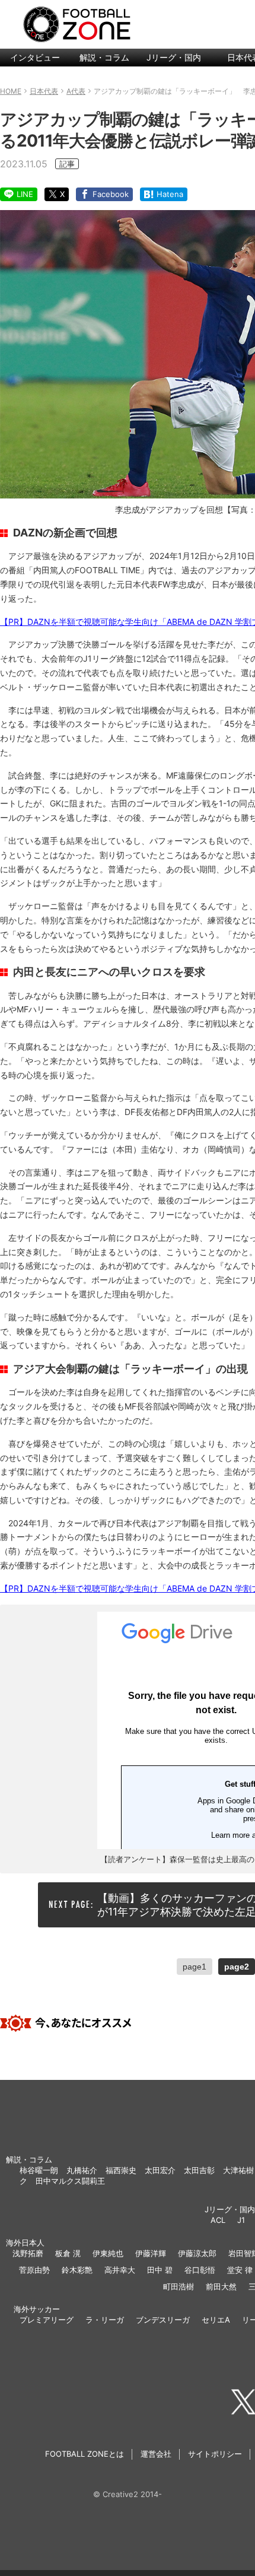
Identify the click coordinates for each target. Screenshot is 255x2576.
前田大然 (221, 2286)
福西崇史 (121, 2170)
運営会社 (156, 2454)
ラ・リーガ (105, 2320)
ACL (218, 2220)
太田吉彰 (199, 2170)
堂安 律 (240, 2270)
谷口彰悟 (200, 2270)
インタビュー (35, 57)
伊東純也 (108, 2253)
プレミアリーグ (47, 2320)
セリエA (216, 2320)
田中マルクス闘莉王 (70, 2181)
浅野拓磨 (28, 2253)
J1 (241, 2220)
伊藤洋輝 (151, 2253)
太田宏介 (160, 2170)
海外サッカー (37, 2309)
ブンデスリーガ (163, 2320)
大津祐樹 (238, 2170)
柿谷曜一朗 (39, 2170)
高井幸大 (120, 2270)
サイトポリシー (215, 2454)
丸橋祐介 (82, 2170)
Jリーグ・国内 (174, 57)
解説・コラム (104, 57)
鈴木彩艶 (77, 2270)
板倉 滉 (68, 2253)
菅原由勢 (34, 2270)
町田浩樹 (179, 2286)
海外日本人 (25, 2243)
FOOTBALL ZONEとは (85, 2454)
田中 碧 (160, 2270)
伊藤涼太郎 (197, 2253)
